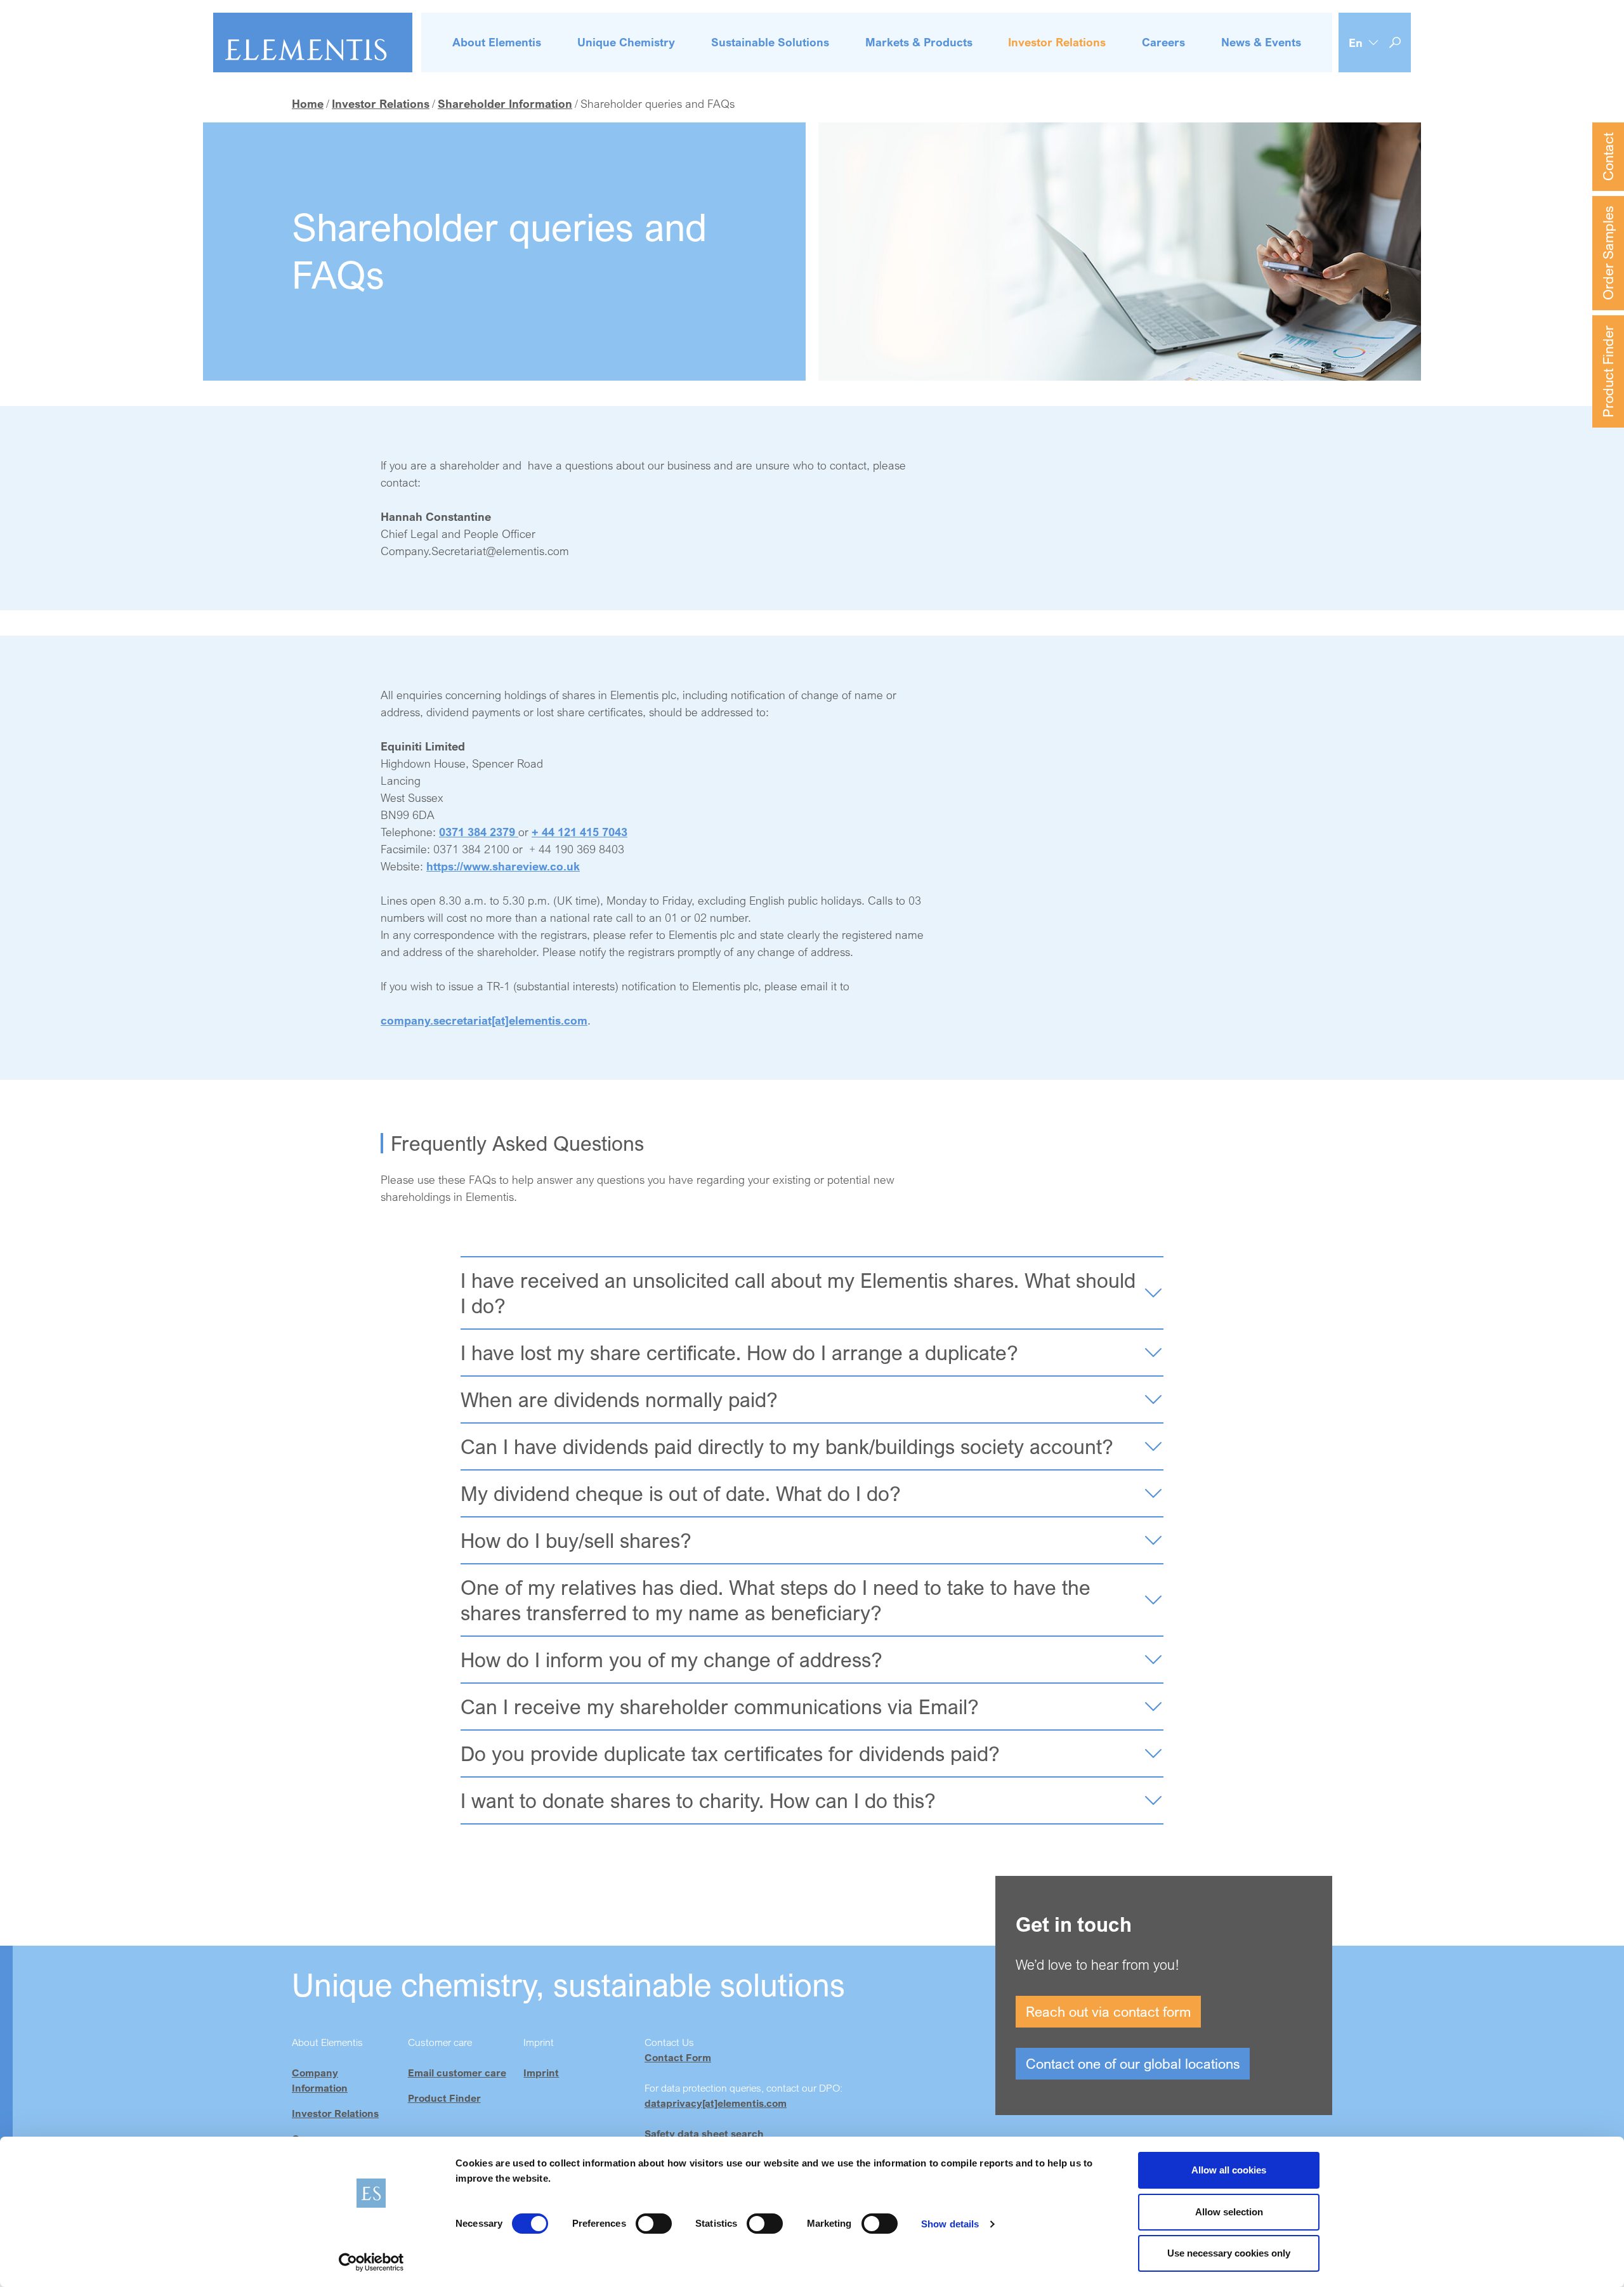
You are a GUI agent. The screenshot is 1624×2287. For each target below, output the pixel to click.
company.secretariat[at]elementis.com (484, 1020)
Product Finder (1608, 371)
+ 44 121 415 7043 (580, 832)
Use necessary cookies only (1229, 2253)
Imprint (541, 2073)
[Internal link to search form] (1395, 43)
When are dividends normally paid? (619, 1399)
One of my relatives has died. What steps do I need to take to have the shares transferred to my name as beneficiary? (776, 1600)
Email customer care (457, 2073)
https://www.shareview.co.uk (503, 866)
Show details (950, 2224)
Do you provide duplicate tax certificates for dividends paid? (730, 1753)
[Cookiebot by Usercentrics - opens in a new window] (371, 2262)
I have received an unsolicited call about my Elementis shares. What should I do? (798, 1293)
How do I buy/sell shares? (576, 1540)
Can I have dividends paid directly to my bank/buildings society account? (787, 1446)
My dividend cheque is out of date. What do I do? (681, 1493)
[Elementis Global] (313, 43)
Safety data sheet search (704, 2133)
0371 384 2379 (479, 832)
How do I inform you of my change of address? (671, 1660)
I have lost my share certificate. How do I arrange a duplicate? (739, 1353)
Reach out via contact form (1108, 2011)
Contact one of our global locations (1133, 2063)
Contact (1608, 157)
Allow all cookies (1229, 2170)
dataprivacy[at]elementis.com (716, 2103)
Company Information (320, 2080)
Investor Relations (335, 2113)
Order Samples (1608, 253)
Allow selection (1229, 2212)
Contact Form (678, 2057)
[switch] (654, 2224)
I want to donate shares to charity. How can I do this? (698, 1800)
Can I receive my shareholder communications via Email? (720, 1707)
